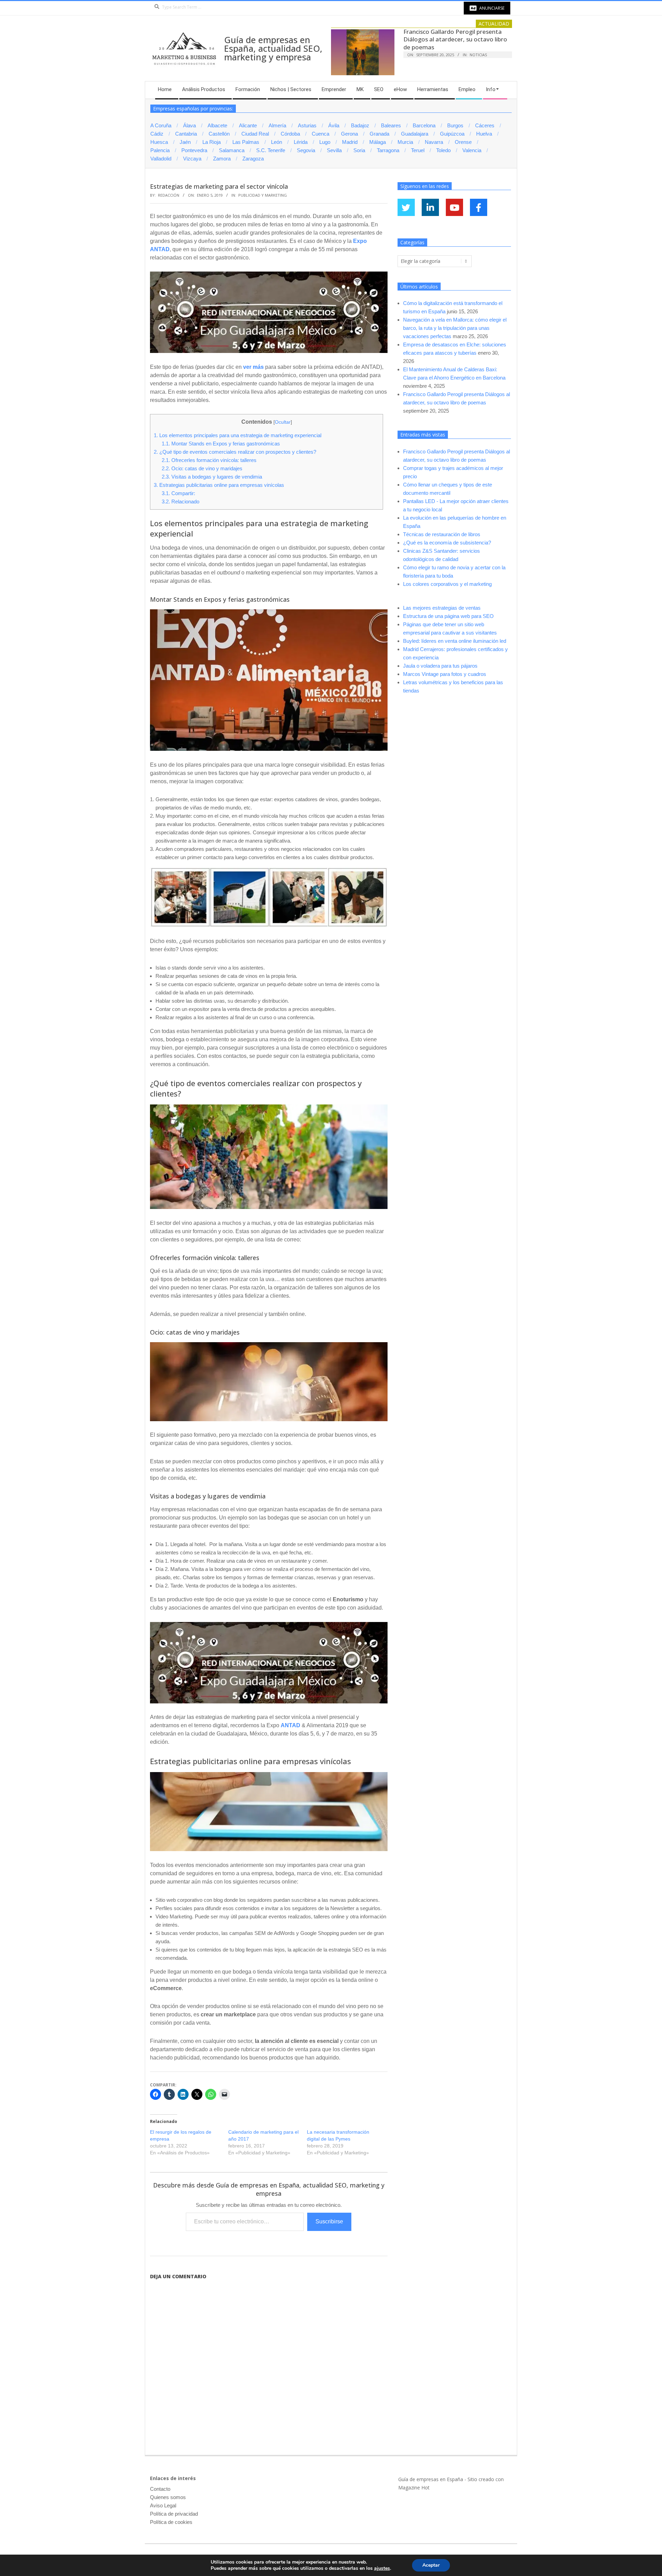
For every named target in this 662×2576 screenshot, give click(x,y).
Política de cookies (171, 2522)
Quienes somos (168, 2497)
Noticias (478, 55)
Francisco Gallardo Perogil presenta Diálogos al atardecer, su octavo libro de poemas (455, 39)
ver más (253, 367)
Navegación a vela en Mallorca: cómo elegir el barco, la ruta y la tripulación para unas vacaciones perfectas (455, 328)
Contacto (160, 2489)
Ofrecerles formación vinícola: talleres (209, 460)
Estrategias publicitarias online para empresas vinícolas (219, 485)
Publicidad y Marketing (263, 195)
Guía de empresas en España (431, 2479)
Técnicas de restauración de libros (442, 534)
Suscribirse (329, 2221)
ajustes (382, 2568)
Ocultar (283, 422)
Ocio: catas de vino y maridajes (202, 468)
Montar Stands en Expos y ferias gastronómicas (221, 444)
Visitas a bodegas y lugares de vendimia (212, 477)
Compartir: (178, 493)
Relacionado (180, 502)
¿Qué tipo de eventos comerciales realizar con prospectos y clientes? (235, 452)
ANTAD (290, 1725)
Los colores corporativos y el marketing (447, 584)
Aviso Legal (163, 2505)
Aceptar (431, 2565)
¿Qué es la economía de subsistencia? (447, 543)
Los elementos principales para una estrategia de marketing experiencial (238, 435)
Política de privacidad (174, 2514)
